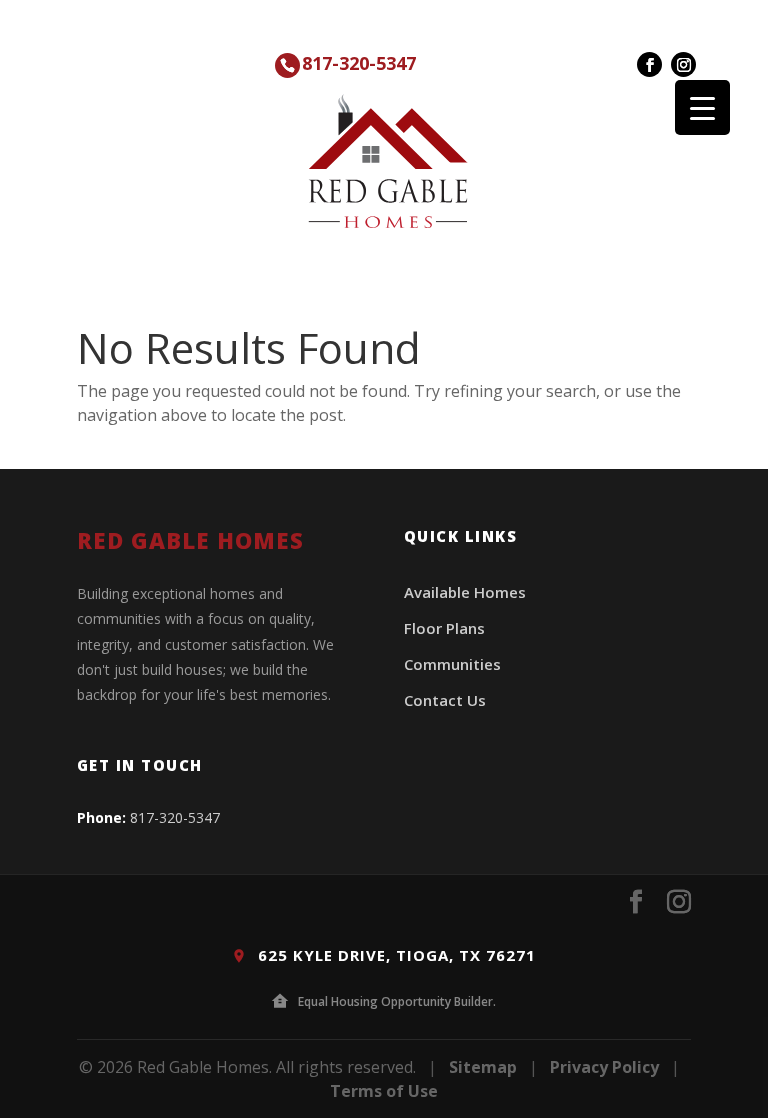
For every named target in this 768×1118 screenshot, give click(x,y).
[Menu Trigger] (702, 107)
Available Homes (465, 592)
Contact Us (445, 700)
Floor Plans (444, 628)
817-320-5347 (359, 63)
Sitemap (483, 1067)
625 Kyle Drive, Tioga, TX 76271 (394, 955)
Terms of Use (384, 1091)
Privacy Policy (604, 1067)
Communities (452, 664)
